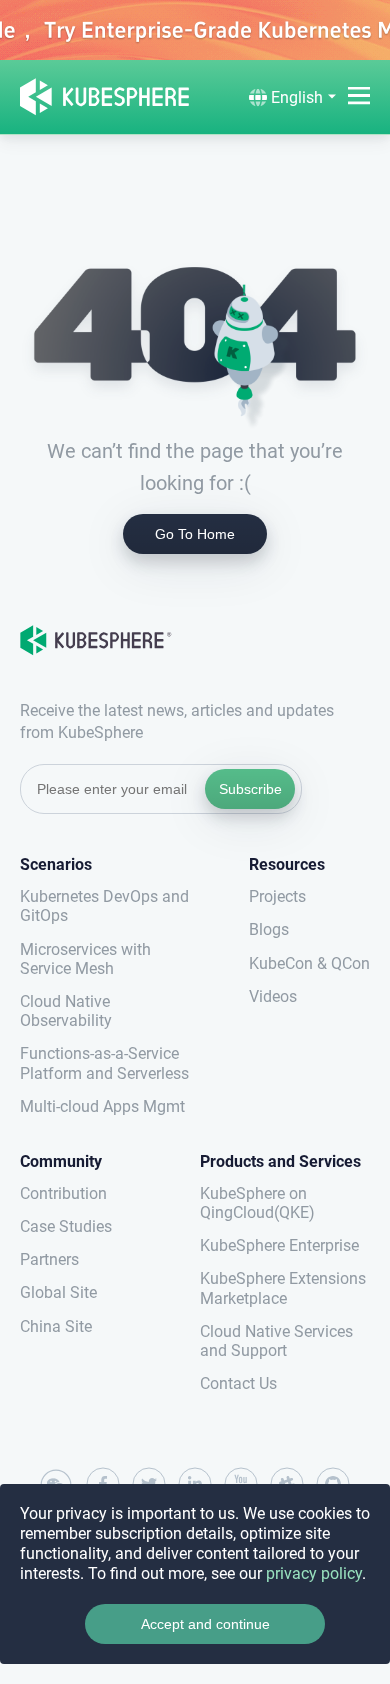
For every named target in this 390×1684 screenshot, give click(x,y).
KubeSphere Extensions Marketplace (283, 1288)
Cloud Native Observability (66, 1011)
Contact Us (238, 1383)
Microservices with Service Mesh (85, 959)
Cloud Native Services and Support (276, 1341)
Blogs (269, 929)
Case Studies (66, 1226)
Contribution (63, 1193)
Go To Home (195, 534)
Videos (273, 996)
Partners (49, 1259)
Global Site (58, 1292)
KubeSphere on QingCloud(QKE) (257, 1203)
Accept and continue (205, 1624)
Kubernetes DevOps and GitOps (104, 906)
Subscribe (250, 789)
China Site (56, 1326)
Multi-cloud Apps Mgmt (102, 1106)
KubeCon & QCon (309, 963)
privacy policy (314, 1573)
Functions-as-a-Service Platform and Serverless (104, 1063)
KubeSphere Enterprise (279, 1245)
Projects (277, 896)
